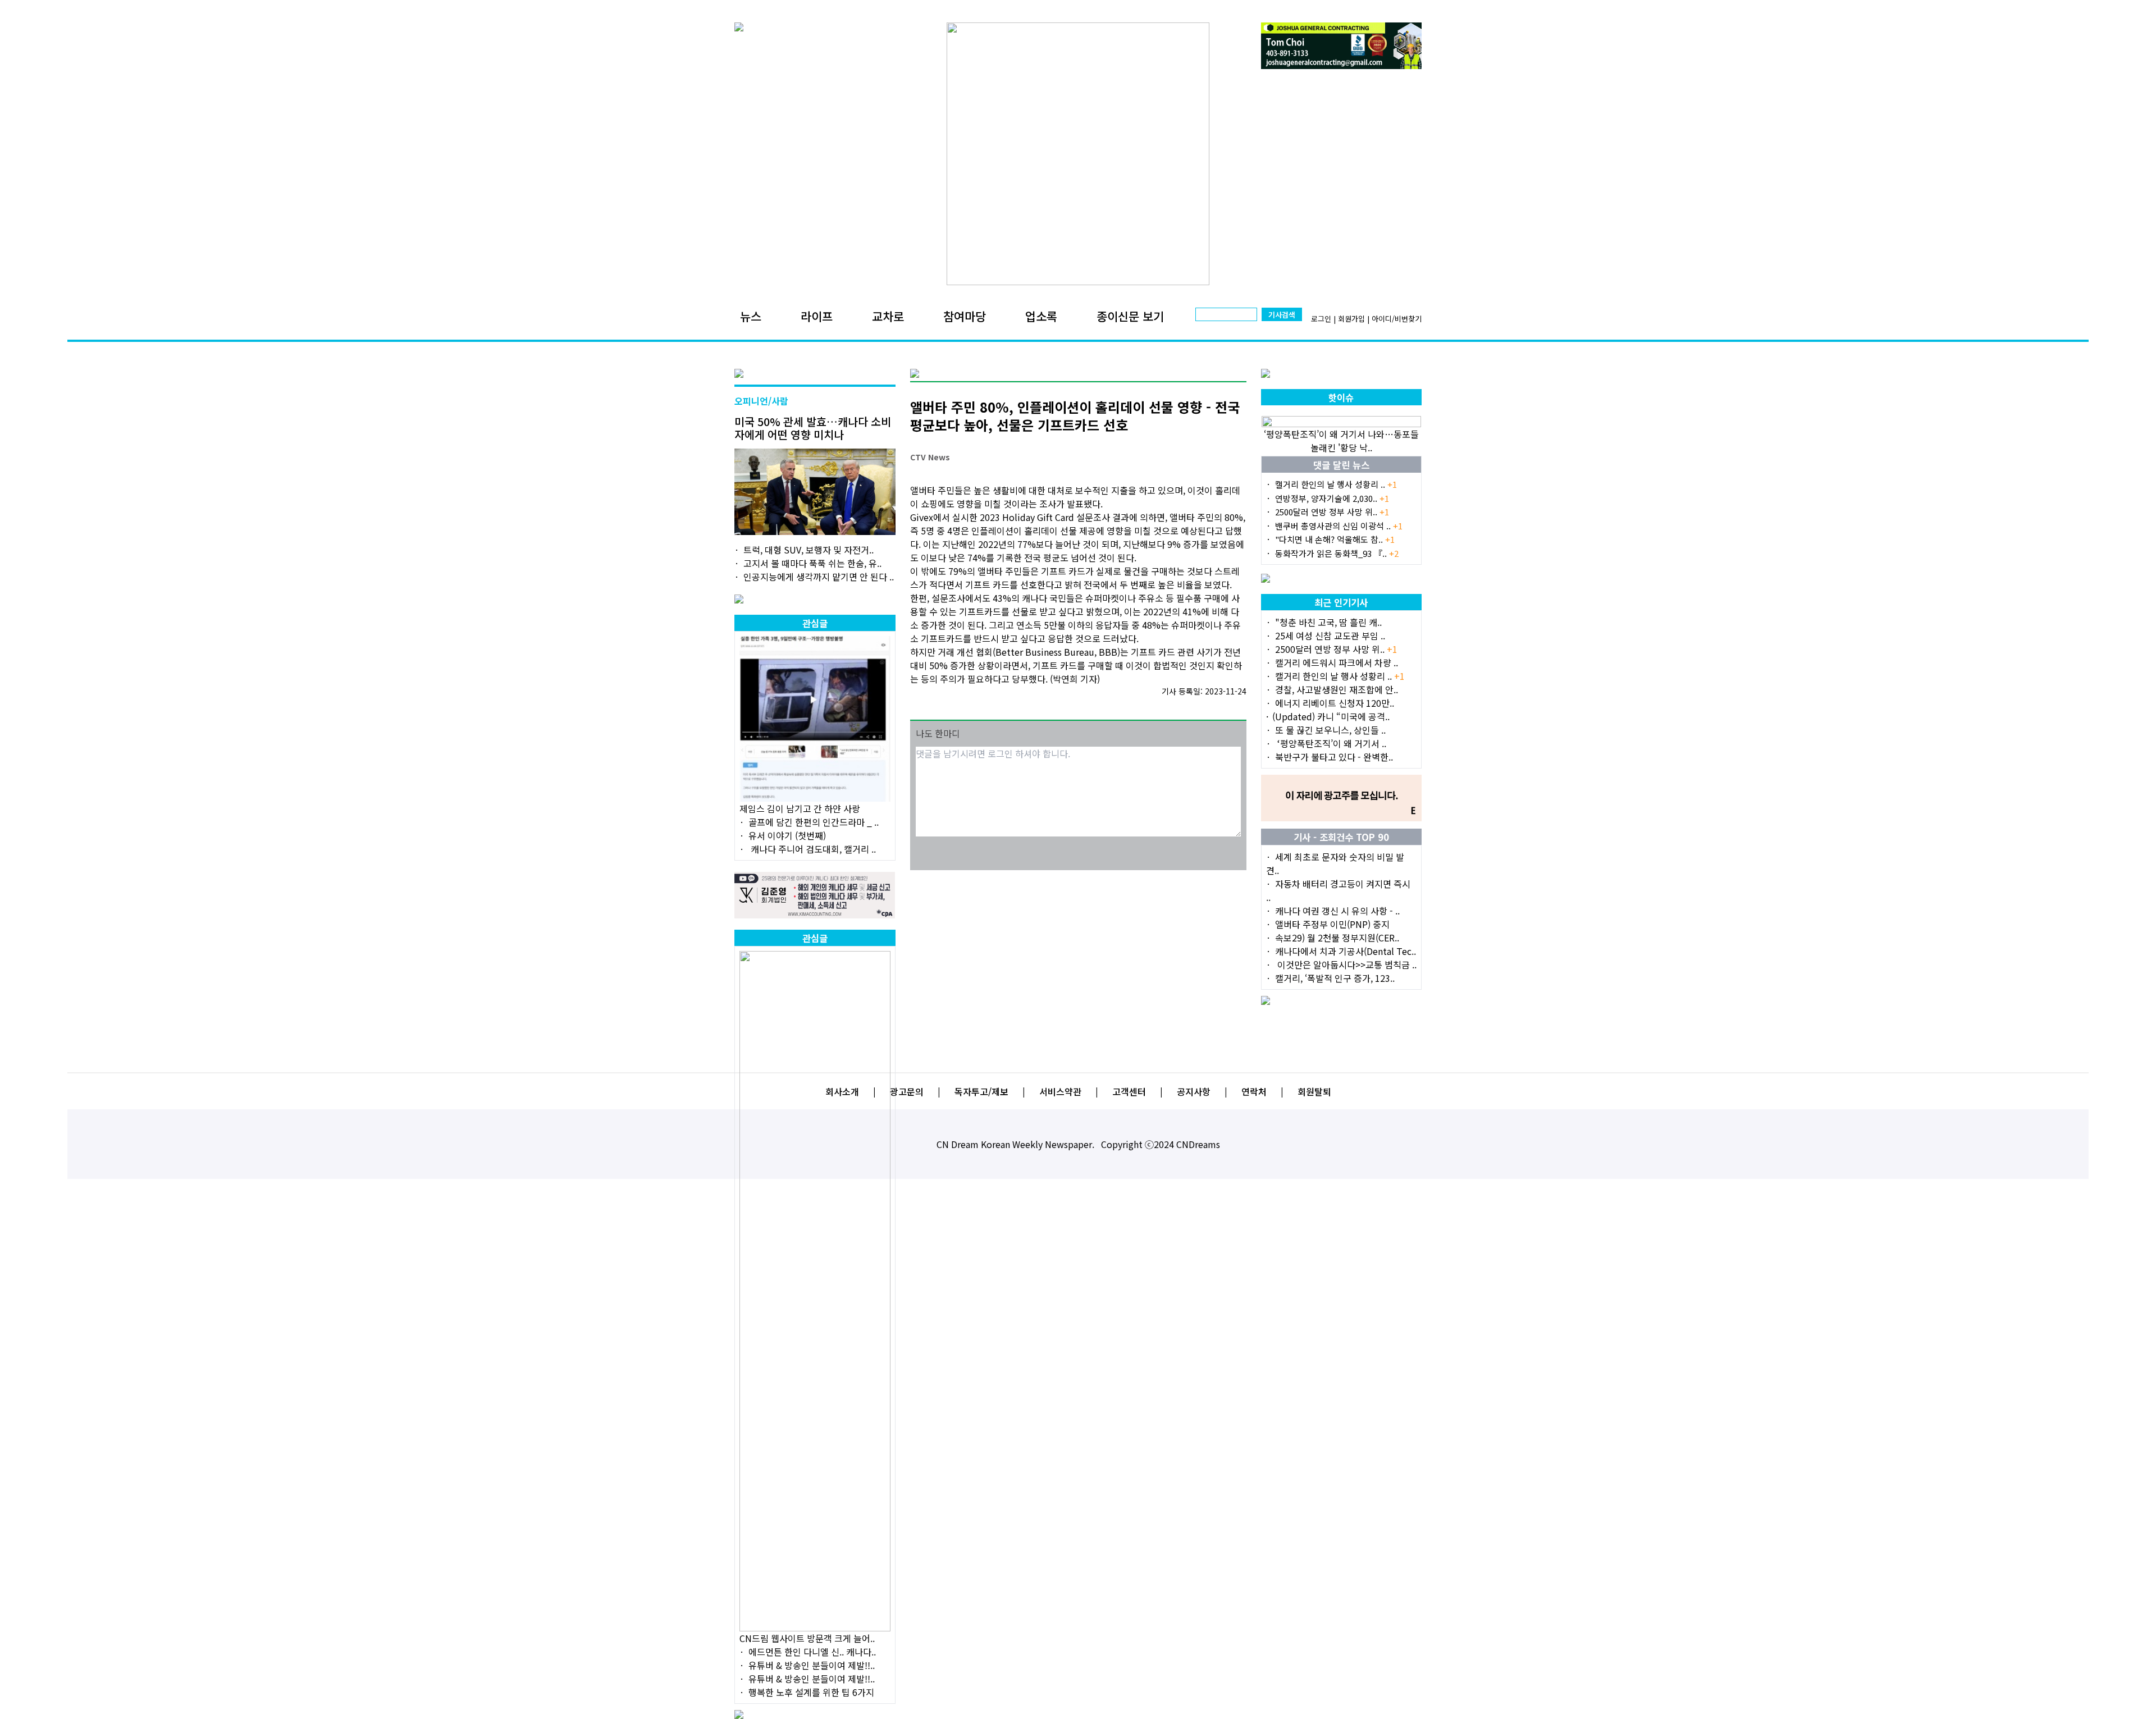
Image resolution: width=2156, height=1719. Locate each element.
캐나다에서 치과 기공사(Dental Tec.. (1346, 951)
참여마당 (965, 316)
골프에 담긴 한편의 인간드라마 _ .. (814, 822)
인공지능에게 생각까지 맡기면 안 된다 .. (819, 577)
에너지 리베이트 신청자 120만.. (1335, 703)
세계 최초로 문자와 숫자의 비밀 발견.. (1335, 863)
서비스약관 (1060, 1091)
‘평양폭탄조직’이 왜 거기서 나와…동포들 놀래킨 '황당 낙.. (1341, 441)
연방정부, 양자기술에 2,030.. (1332, 498)
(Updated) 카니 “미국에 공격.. (1331, 716)
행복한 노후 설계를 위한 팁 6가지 (811, 1692)
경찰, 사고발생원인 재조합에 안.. (1337, 689)
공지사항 (1194, 1091)
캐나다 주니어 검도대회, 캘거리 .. (812, 849)
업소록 (1041, 316)
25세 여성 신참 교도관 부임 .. (1330, 636)
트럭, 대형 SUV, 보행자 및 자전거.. (808, 550)
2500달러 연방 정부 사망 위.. (1332, 512)
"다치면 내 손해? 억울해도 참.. (1335, 539)
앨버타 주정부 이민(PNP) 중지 (1332, 924)
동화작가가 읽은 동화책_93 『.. (1337, 553)
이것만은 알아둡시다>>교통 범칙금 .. (1346, 964)
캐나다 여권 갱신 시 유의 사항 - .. (1337, 911)
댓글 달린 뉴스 (1341, 465)
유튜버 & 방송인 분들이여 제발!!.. (812, 1665)
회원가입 (1351, 319)
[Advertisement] (1078, 952)
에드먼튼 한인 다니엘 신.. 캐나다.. (812, 1652)
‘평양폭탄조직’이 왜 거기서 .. (1331, 743)
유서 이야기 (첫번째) (787, 835)
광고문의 (907, 1091)
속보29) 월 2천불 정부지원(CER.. (1337, 938)
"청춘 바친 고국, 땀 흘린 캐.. (1328, 622)
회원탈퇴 (1314, 1091)
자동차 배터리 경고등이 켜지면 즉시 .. (1338, 890)
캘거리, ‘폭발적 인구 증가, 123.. (1335, 978)
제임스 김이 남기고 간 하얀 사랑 (800, 808)
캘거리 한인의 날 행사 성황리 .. (1336, 484)
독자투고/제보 (981, 1091)
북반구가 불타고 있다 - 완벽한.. (1334, 757)
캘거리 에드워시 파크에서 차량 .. (1337, 662)
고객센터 (1129, 1091)
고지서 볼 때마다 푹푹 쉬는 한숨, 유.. (812, 563)
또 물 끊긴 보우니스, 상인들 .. (1330, 730)
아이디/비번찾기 (1397, 319)
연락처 (1254, 1091)
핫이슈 (1341, 397)
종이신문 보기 (1130, 316)
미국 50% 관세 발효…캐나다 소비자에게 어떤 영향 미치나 (813, 428)
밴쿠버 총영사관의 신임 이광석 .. (1339, 526)
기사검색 (1282, 315)
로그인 (1321, 319)
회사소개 (842, 1091)
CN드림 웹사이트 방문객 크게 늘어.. (807, 1638)
